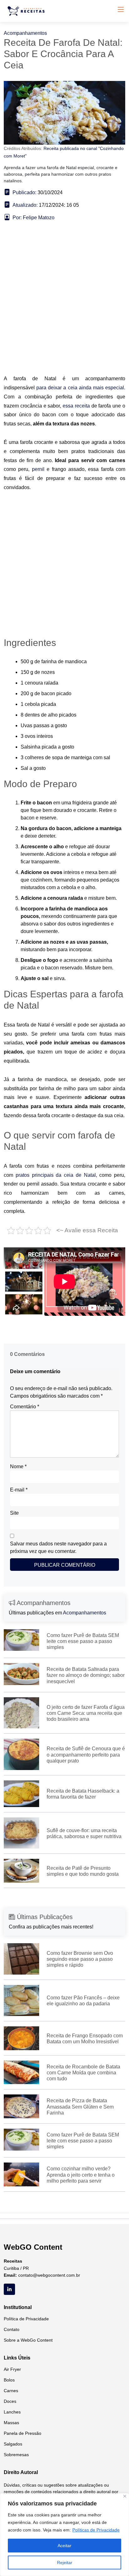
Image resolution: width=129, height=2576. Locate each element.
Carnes (11, 2391)
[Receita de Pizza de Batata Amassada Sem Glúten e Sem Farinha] (21, 2106)
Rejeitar (65, 2563)
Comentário (25, 1407)
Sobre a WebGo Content (28, 2340)
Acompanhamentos (25, 33)
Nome (18, 1467)
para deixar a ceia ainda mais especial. (81, 388)
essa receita (76, 406)
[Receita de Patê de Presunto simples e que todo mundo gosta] (21, 1871)
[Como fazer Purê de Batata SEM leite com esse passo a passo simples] (21, 1640)
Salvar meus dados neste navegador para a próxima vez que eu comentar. (58, 1547)
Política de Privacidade (26, 2319)
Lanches (12, 2412)
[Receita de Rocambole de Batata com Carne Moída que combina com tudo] (21, 2072)
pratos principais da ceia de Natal (56, 1175)
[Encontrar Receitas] (27, 11)
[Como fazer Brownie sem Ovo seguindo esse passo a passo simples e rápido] (21, 1958)
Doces (10, 2401)
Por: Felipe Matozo (34, 218)
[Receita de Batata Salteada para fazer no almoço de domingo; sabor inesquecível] (21, 1674)
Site (14, 1513)
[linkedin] (9, 2289)
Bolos (9, 2380)
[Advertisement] (64, 307)
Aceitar (64, 2546)
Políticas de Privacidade (96, 2530)
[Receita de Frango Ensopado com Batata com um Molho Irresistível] (21, 2038)
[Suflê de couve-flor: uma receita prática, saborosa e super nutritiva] (21, 1833)
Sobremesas (16, 2455)
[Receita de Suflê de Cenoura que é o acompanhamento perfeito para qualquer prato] (21, 1754)
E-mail (19, 1490)
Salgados (13, 2444)
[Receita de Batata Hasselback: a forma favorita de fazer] (21, 1793)
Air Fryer (12, 2369)
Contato (12, 2329)
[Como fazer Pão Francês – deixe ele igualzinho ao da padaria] (21, 2000)
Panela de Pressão (23, 2433)
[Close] (125, 2496)
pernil (38, 469)
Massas (11, 2423)
